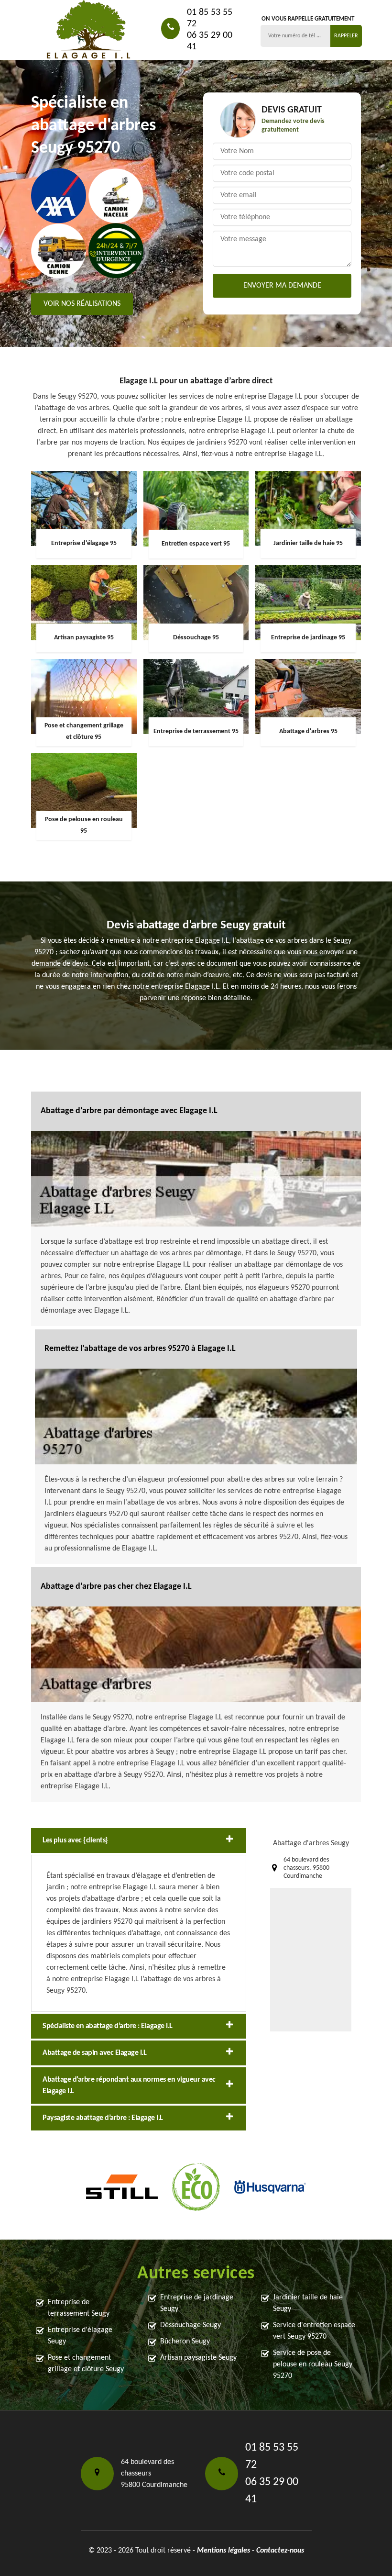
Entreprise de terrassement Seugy (79, 2308)
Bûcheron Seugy (185, 2342)
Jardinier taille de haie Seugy (308, 2303)
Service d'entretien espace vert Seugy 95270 (314, 2331)
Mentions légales (223, 2551)
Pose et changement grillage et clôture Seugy (86, 2364)
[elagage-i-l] (88, 30)
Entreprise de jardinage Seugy (197, 2303)
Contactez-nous (280, 2551)
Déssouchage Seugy (191, 2325)
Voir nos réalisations (82, 304)
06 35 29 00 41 (210, 41)
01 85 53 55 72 (210, 18)
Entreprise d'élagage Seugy (80, 2336)
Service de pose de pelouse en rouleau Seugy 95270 (313, 2364)
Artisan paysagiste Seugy (198, 2358)
